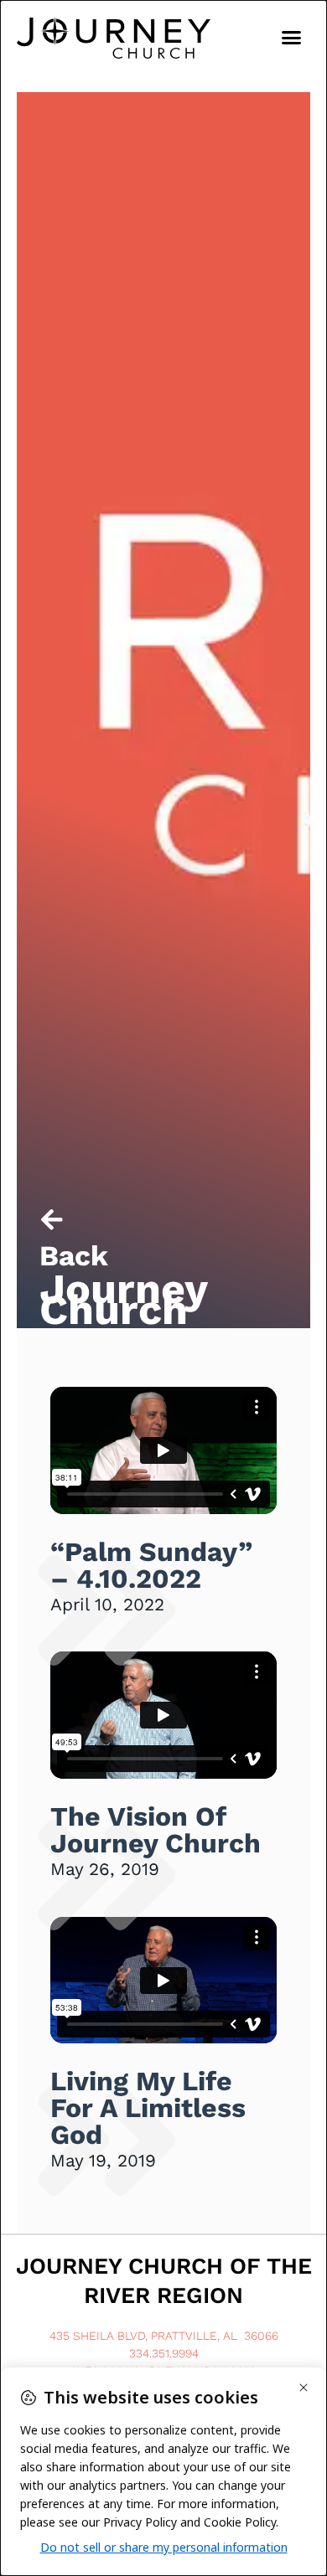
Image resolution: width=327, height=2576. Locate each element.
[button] (292, 38)
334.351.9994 (164, 2353)
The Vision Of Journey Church (156, 1830)
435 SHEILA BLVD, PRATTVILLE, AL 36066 (164, 2336)
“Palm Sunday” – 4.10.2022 (151, 1565)
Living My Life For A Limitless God (148, 2108)
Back (74, 1256)
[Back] (52, 1220)
